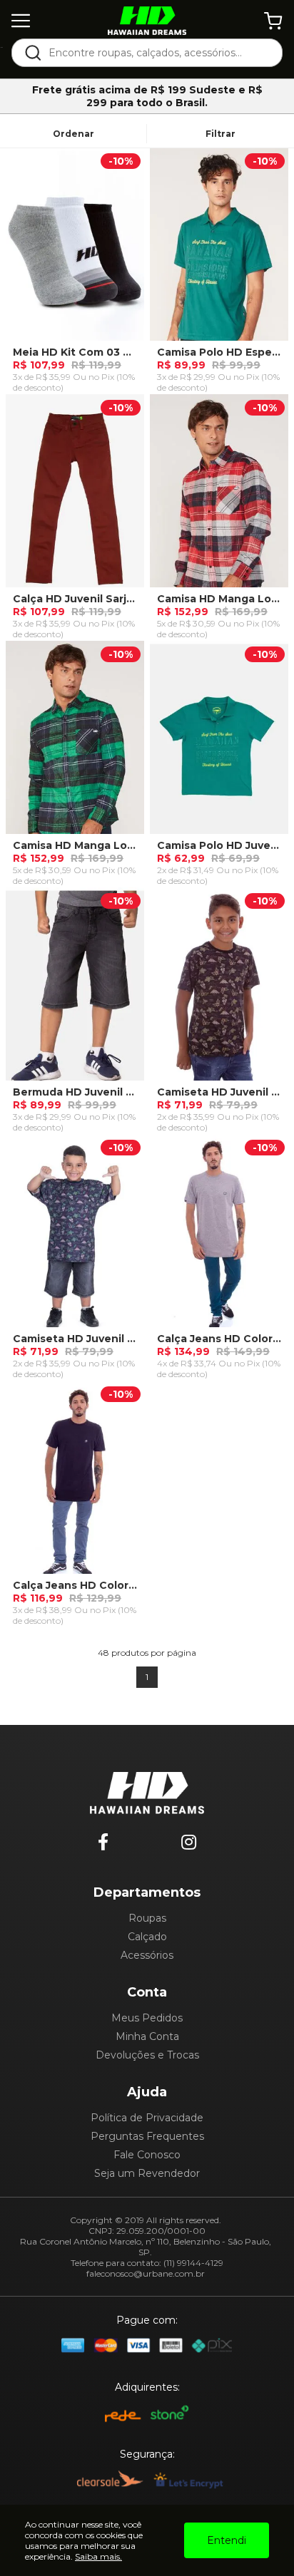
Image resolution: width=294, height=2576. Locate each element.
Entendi (227, 2540)
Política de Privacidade (147, 2118)
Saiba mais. (98, 2556)
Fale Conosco (147, 2155)
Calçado (147, 1937)
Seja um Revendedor (147, 2173)
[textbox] (157, 53)
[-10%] (75, 250)
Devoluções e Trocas (147, 2055)
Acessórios (147, 1955)
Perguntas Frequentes (147, 2136)
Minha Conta (147, 2036)
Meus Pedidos (147, 2018)
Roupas (147, 1918)
